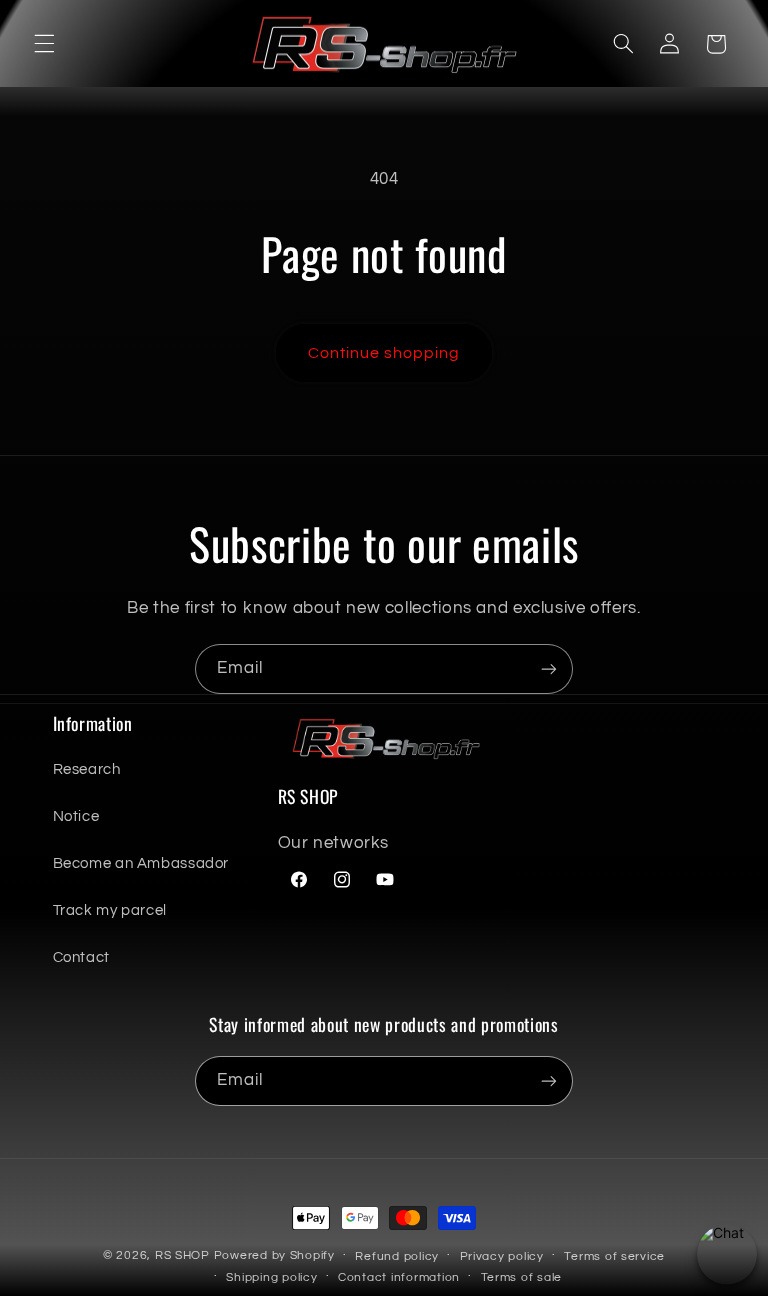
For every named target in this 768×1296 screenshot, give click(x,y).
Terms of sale (522, 1277)
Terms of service (614, 1256)
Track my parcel (110, 910)
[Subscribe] (549, 668)
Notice (76, 816)
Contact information (399, 1277)
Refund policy (397, 1256)
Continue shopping (384, 353)
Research (87, 769)
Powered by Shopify (274, 1255)
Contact (81, 957)
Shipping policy (271, 1277)
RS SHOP (182, 1255)
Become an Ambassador (141, 863)
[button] (44, 44)
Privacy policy (502, 1256)
